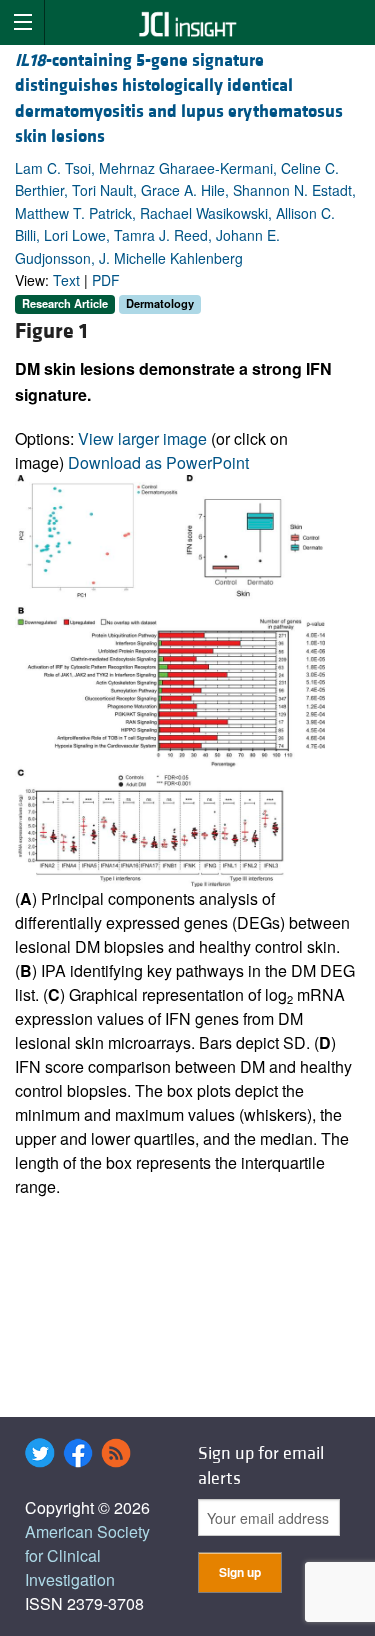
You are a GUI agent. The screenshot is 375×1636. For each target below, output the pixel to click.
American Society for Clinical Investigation (87, 1555)
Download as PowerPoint (158, 462)
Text (66, 280)
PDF (106, 280)
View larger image (142, 438)
